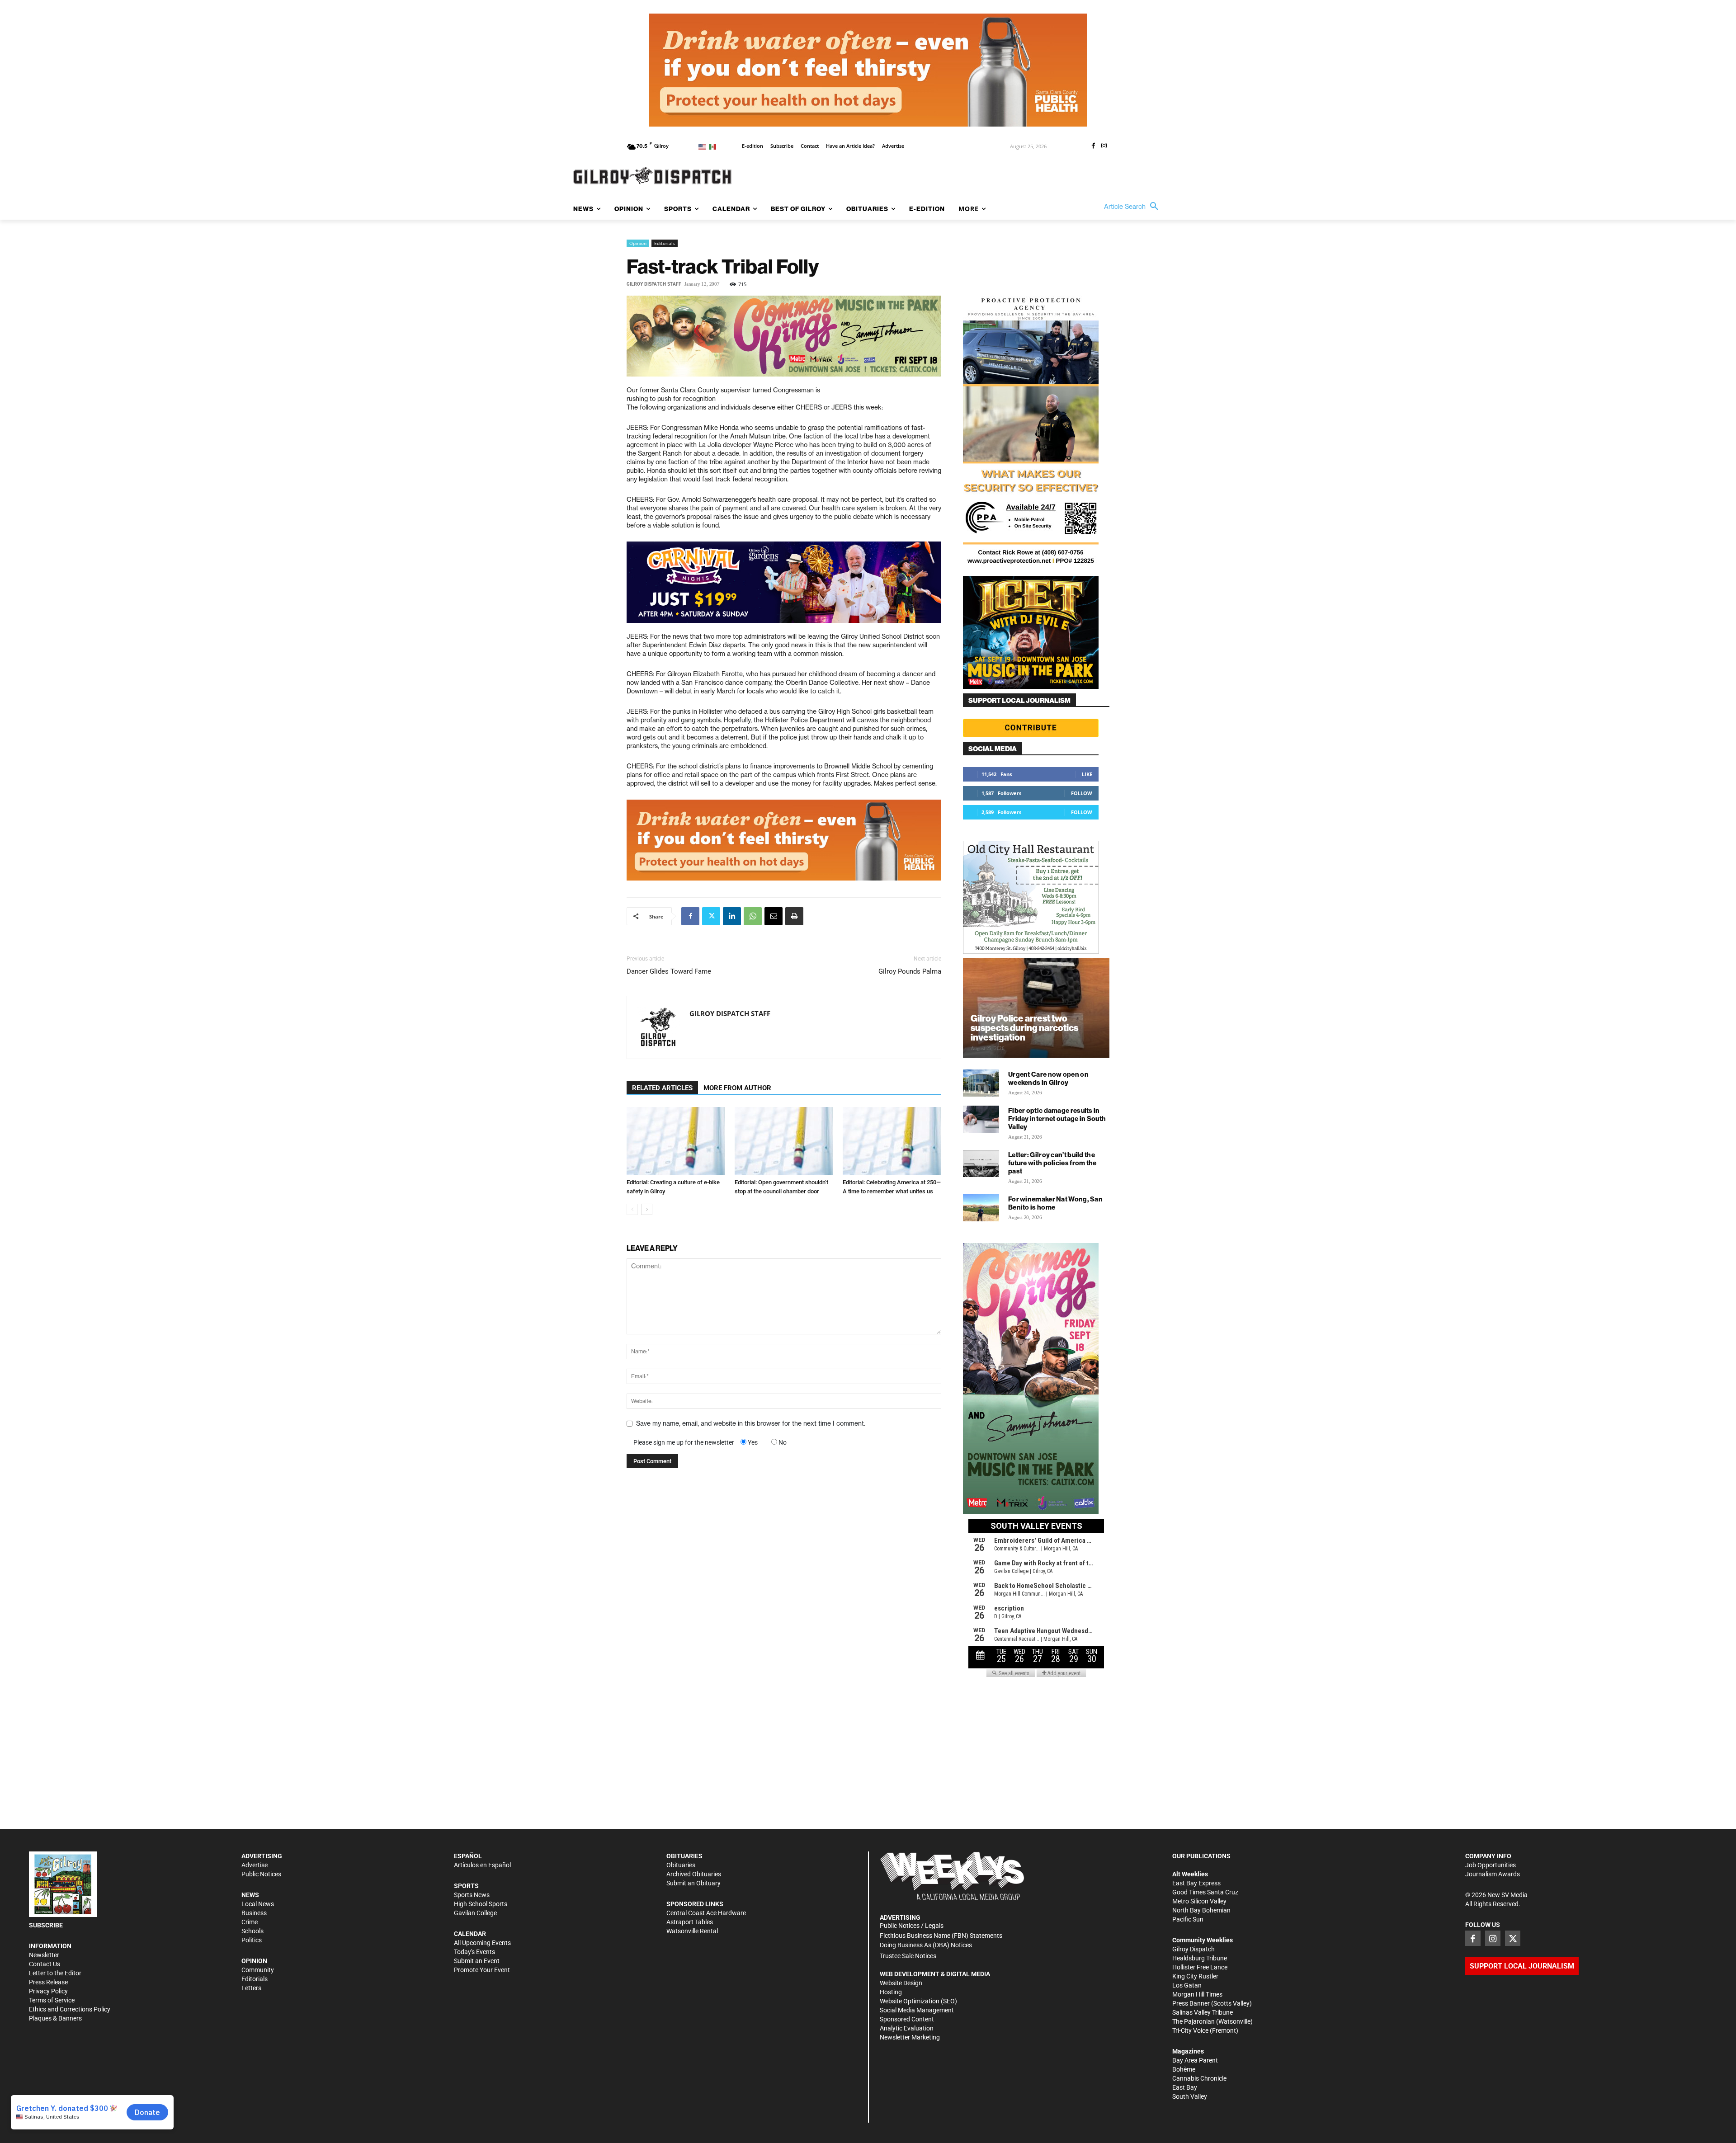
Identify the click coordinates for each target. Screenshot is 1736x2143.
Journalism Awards (1493, 1874)
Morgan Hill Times (1197, 1994)
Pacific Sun (1188, 1919)
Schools (252, 1931)
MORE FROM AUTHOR (737, 1088)
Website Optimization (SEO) (918, 2001)
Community (258, 1970)
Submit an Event (477, 1961)
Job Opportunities (1491, 1865)
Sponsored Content (907, 2019)
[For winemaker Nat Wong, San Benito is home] (981, 1208)
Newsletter (44, 1955)
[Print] (794, 916)
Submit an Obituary (693, 1883)
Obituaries (681, 1865)
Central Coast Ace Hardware (706, 1913)
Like (1087, 774)
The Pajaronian (1193, 2021)
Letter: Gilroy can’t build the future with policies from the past (1052, 1163)
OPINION (254, 1961)
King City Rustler (1195, 1976)
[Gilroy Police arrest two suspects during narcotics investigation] (1036, 1008)
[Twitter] (711, 916)
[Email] (774, 916)
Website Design (901, 1983)
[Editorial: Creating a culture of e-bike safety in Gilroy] (676, 1141)
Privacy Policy (48, 1991)
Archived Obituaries (694, 1874)
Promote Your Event (482, 1970)
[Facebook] (1093, 146)
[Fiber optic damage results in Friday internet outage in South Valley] (981, 1119)
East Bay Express (1196, 1883)
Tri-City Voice (1190, 2030)
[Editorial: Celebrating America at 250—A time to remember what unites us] (892, 1141)
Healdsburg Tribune (1200, 1958)
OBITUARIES (684, 1856)
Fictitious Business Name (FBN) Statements (941, 1936)
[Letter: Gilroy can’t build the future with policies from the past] (981, 1163)
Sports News (472, 1895)
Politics (252, 1940)
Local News (258, 1904)
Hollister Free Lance (1200, 1967)
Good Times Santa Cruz (1205, 1892)
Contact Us (45, 1964)
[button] (1133, 207)
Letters (251, 1988)
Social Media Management (917, 2010)
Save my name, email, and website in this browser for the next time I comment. (751, 1423)
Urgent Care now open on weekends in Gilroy (1048, 1078)
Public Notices (261, 1874)
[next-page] (647, 1209)
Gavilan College (475, 1913)
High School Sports (481, 1904)
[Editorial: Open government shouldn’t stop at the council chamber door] (784, 1141)
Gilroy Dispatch (1193, 1949)
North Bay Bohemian (1201, 1910)
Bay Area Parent (1195, 2060)
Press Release (48, 1982)
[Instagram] (1104, 146)
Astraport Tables (690, 1922)
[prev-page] (632, 1209)
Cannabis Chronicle (1199, 2078)
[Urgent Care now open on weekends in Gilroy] (981, 1083)
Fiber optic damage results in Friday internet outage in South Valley (1057, 1119)
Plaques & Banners (55, 2018)
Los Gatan (1187, 1985)
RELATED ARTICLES (662, 1088)
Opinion (638, 243)
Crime (250, 1922)
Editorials (665, 243)
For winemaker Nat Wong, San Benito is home (1055, 1203)
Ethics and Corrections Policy (70, 2009)
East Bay (1185, 2087)
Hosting (891, 1992)
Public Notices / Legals (912, 1926)
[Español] (714, 146)
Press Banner (1191, 2003)
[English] (704, 146)
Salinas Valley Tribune (1203, 2012)
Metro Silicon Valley (1199, 1901)
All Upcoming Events (482, 1943)
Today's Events (474, 1952)
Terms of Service (52, 2000)
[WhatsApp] (753, 916)
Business (254, 1913)
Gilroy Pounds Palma (910, 971)
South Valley (1190, 2096)
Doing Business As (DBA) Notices (926, 1945)
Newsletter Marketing (910, 2037)
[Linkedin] (732, 916)
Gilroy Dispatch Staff (654, 284)
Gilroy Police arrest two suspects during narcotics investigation (1024, 1028)
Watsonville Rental (692, 1931)
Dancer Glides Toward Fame (669, 971)
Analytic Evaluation (907, 2028)
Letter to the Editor (55, 1973)
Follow (1082, 793)
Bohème (1184, 2069)
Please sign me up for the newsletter (684, 1442)
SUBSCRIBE (46, 1925)
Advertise (255, 1865)
